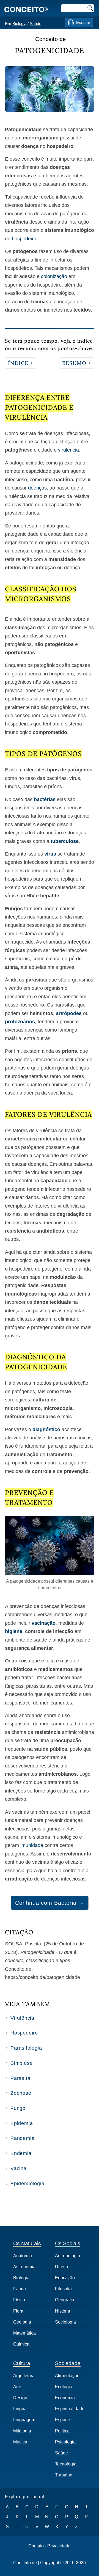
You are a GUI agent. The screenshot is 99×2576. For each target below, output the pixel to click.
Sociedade (68, 2363)
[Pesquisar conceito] (90, 8)
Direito (61, 2267)
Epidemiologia (27, 2184)
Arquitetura (24, 2376)
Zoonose (21, 2093)
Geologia (22, 2322)
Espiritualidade (70, 2409)
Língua (20, 2409)
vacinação (44, 1623)
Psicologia (65, 2442)
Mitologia (22, 2431)
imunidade (32, 1845)
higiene (14, 1631)
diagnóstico (46, 1429)
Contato (36, 2546)
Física (19, 2300)
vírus (50, 854)
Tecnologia (66, 2464)
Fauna (20, 2289)
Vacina (19, 2168)
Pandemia (22, 2138)
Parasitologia (26, 2048)
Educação (65, 2278)
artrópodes (69, 1013)
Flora (18, 2311)
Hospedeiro (24, 2033)
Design (20, 2398)
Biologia (19, 24)
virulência (68, 450)
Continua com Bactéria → (50, 1903)
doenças (37, 488)
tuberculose (65, 841)
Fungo (18, 2108)
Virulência (22, 2018)
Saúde (35, 24)
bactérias (45, 799)
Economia (65, 2398)
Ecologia (64, 2387)
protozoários (20, 1022)
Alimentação (67, 2376)
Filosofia (63, 2289)
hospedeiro (24, 239)
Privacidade (59, 2546)
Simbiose (21, 2063)
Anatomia (23, 2256)
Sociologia (65, 2322)
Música (20, 2442)
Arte (17, 2387)
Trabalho (64, 2475)
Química (21, 2344)
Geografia (65, 2300)
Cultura (22, 2363)
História (63, 2311)
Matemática (24, 2333)
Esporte (63, 2420)
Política (62, 2431)
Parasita (20, 2078)
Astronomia (24, 2267)
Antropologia (68, 2256)
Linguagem (24, 2420)
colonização (54, 276)
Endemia (21, 2153)
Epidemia (22, 2123)
